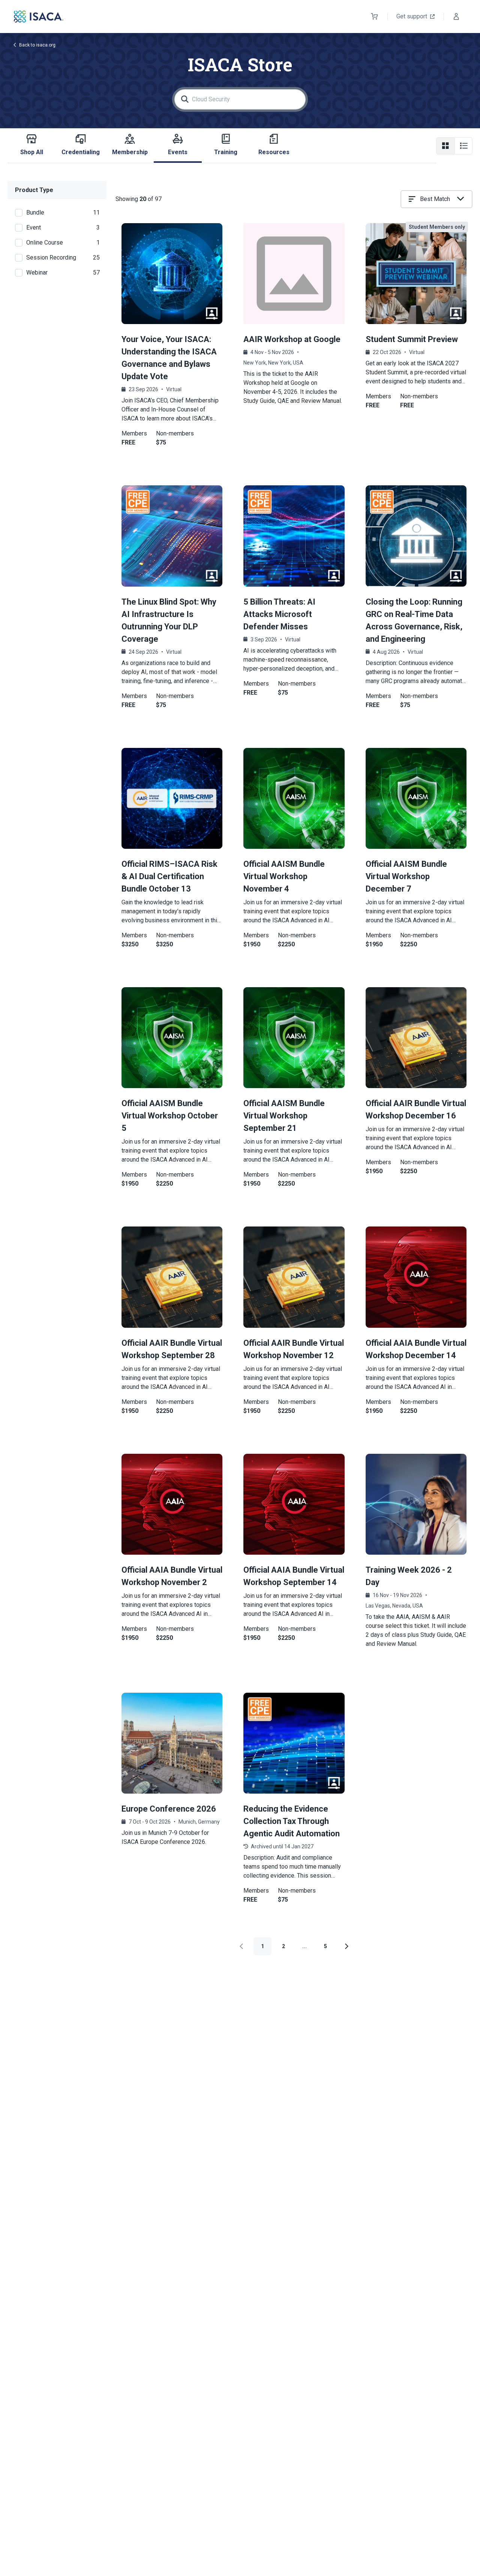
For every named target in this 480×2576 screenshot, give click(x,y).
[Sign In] (456, 17)
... (304, 1946)
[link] (416, 1562)
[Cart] (375, 17)
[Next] (346, 1946)
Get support (412, 16)
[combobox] (436, 199)
